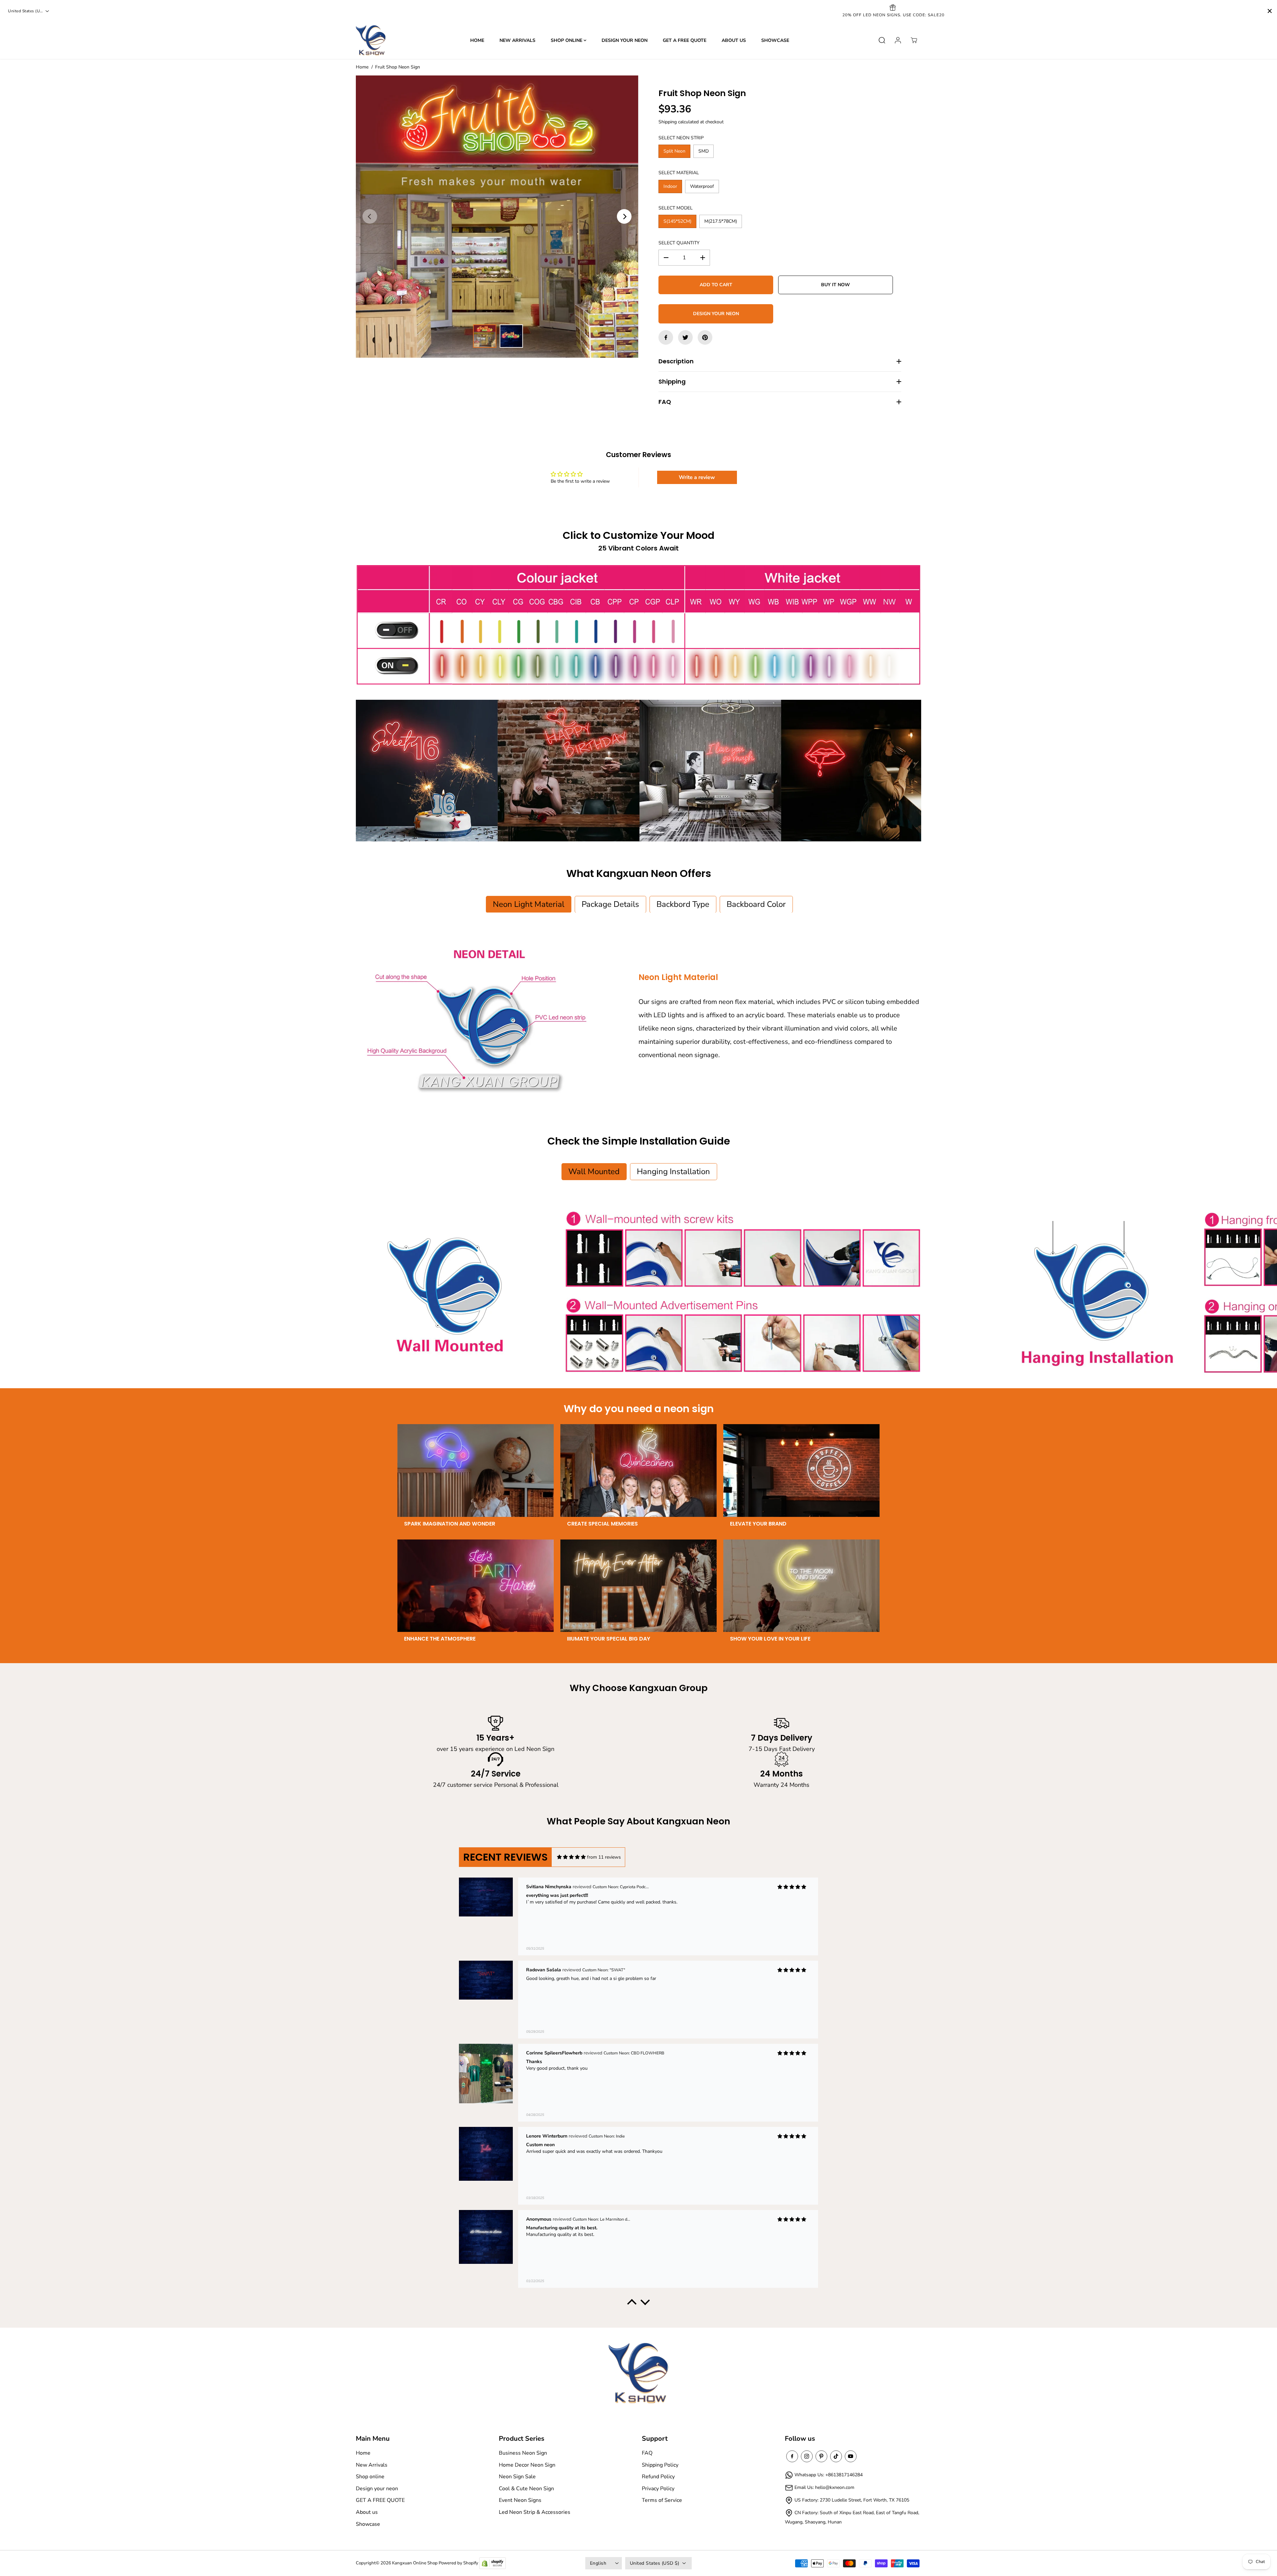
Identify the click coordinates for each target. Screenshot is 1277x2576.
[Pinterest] (705, 337)
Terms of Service (662, 2500)
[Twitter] (685, 337)
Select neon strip (681, 138)
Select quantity (679, 243)
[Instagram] (807, 2456)
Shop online (567, 40)
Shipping (668, 122)
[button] (632, 2304)
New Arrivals (517, 40)
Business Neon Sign (523, 2453)
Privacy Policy (658, 2489)
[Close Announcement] (1270, 11)
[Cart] (914, 40)
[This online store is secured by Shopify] (493, 2563)
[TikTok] (836, 2456)
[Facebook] (666, 337)
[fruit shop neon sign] (497, 217)
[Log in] (898, 40)
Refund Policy (658, 2477)
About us (734, 40)
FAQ (647, 2453)
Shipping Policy (660, 2465)
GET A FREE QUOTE (685, 40)
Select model (676, 208)
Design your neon (625, 40)
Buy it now (836, 285)
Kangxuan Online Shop (415, 2563)
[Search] (882, 40)
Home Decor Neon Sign (527, 2465)
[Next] (624, 216)
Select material (679, 173)
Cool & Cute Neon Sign (526, 2489)
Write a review (697, 477)
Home (477, 40)
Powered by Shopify (458, 2563)
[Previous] (370, 216)
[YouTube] (851, 2456)
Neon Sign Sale (517, 2477)
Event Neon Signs (520, 2500)
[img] (571, 1857)
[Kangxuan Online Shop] (371, 40)
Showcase (775, 40)
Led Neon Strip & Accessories (535, 2512)
